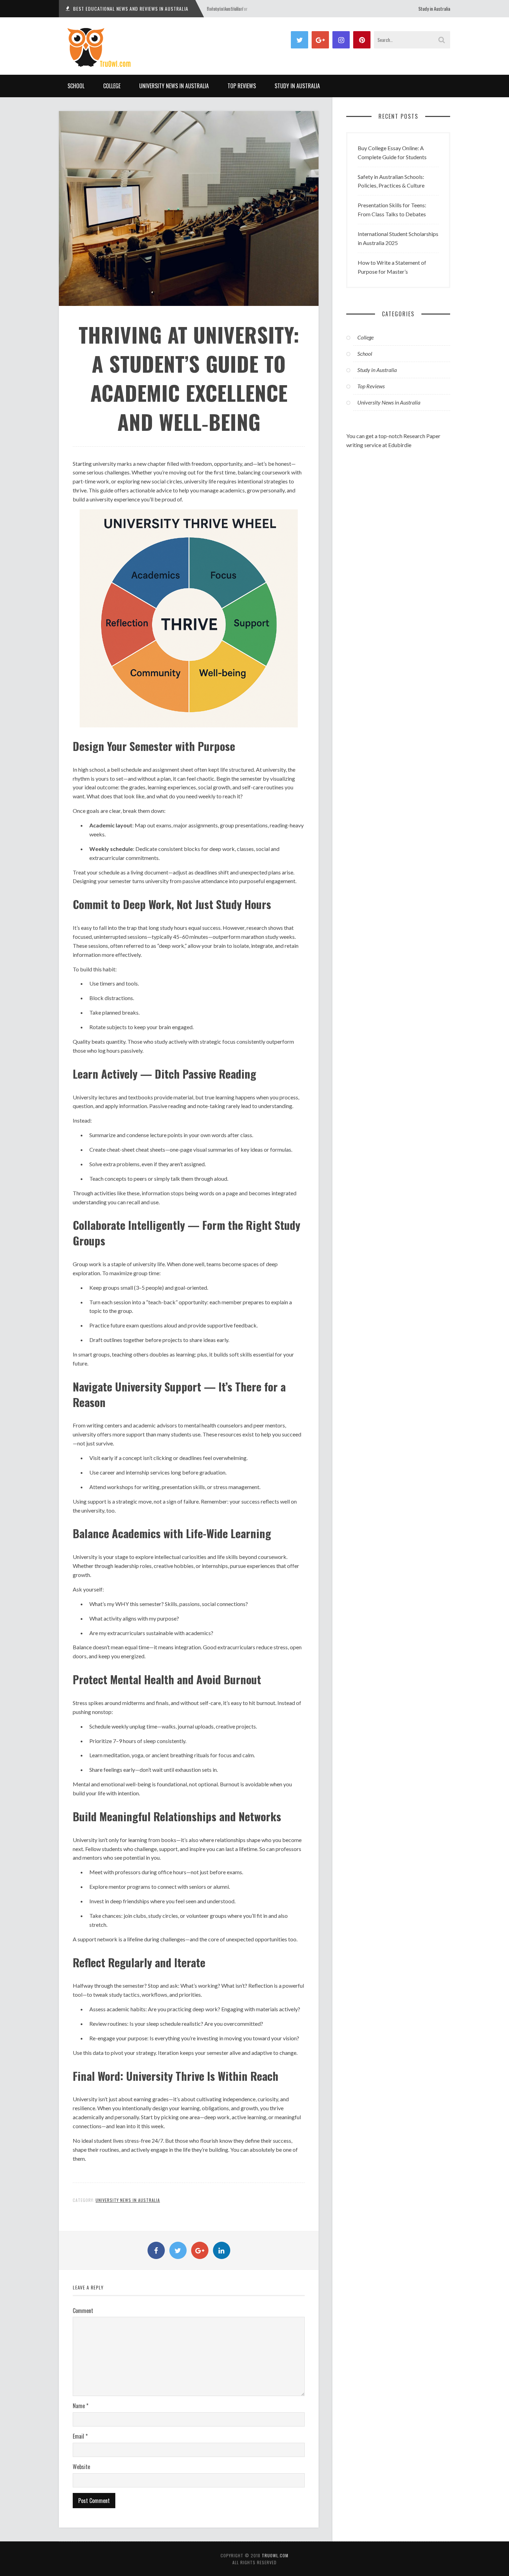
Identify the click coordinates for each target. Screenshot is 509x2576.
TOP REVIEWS (242, 86)
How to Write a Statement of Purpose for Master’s (392, 267)
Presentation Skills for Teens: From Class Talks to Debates (392, 210)
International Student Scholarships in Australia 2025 (398, 238)
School (76, 86)
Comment (83, 2311)
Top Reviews (371, 386)
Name (81, 2406)
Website (81, 2467)
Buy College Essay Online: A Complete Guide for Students (392, 152)
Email (80, 2436)
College (112, 86)
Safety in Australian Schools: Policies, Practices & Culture (391, 181)
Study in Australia (434, 8)
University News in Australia (174, 86)
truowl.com (275, 2555)
